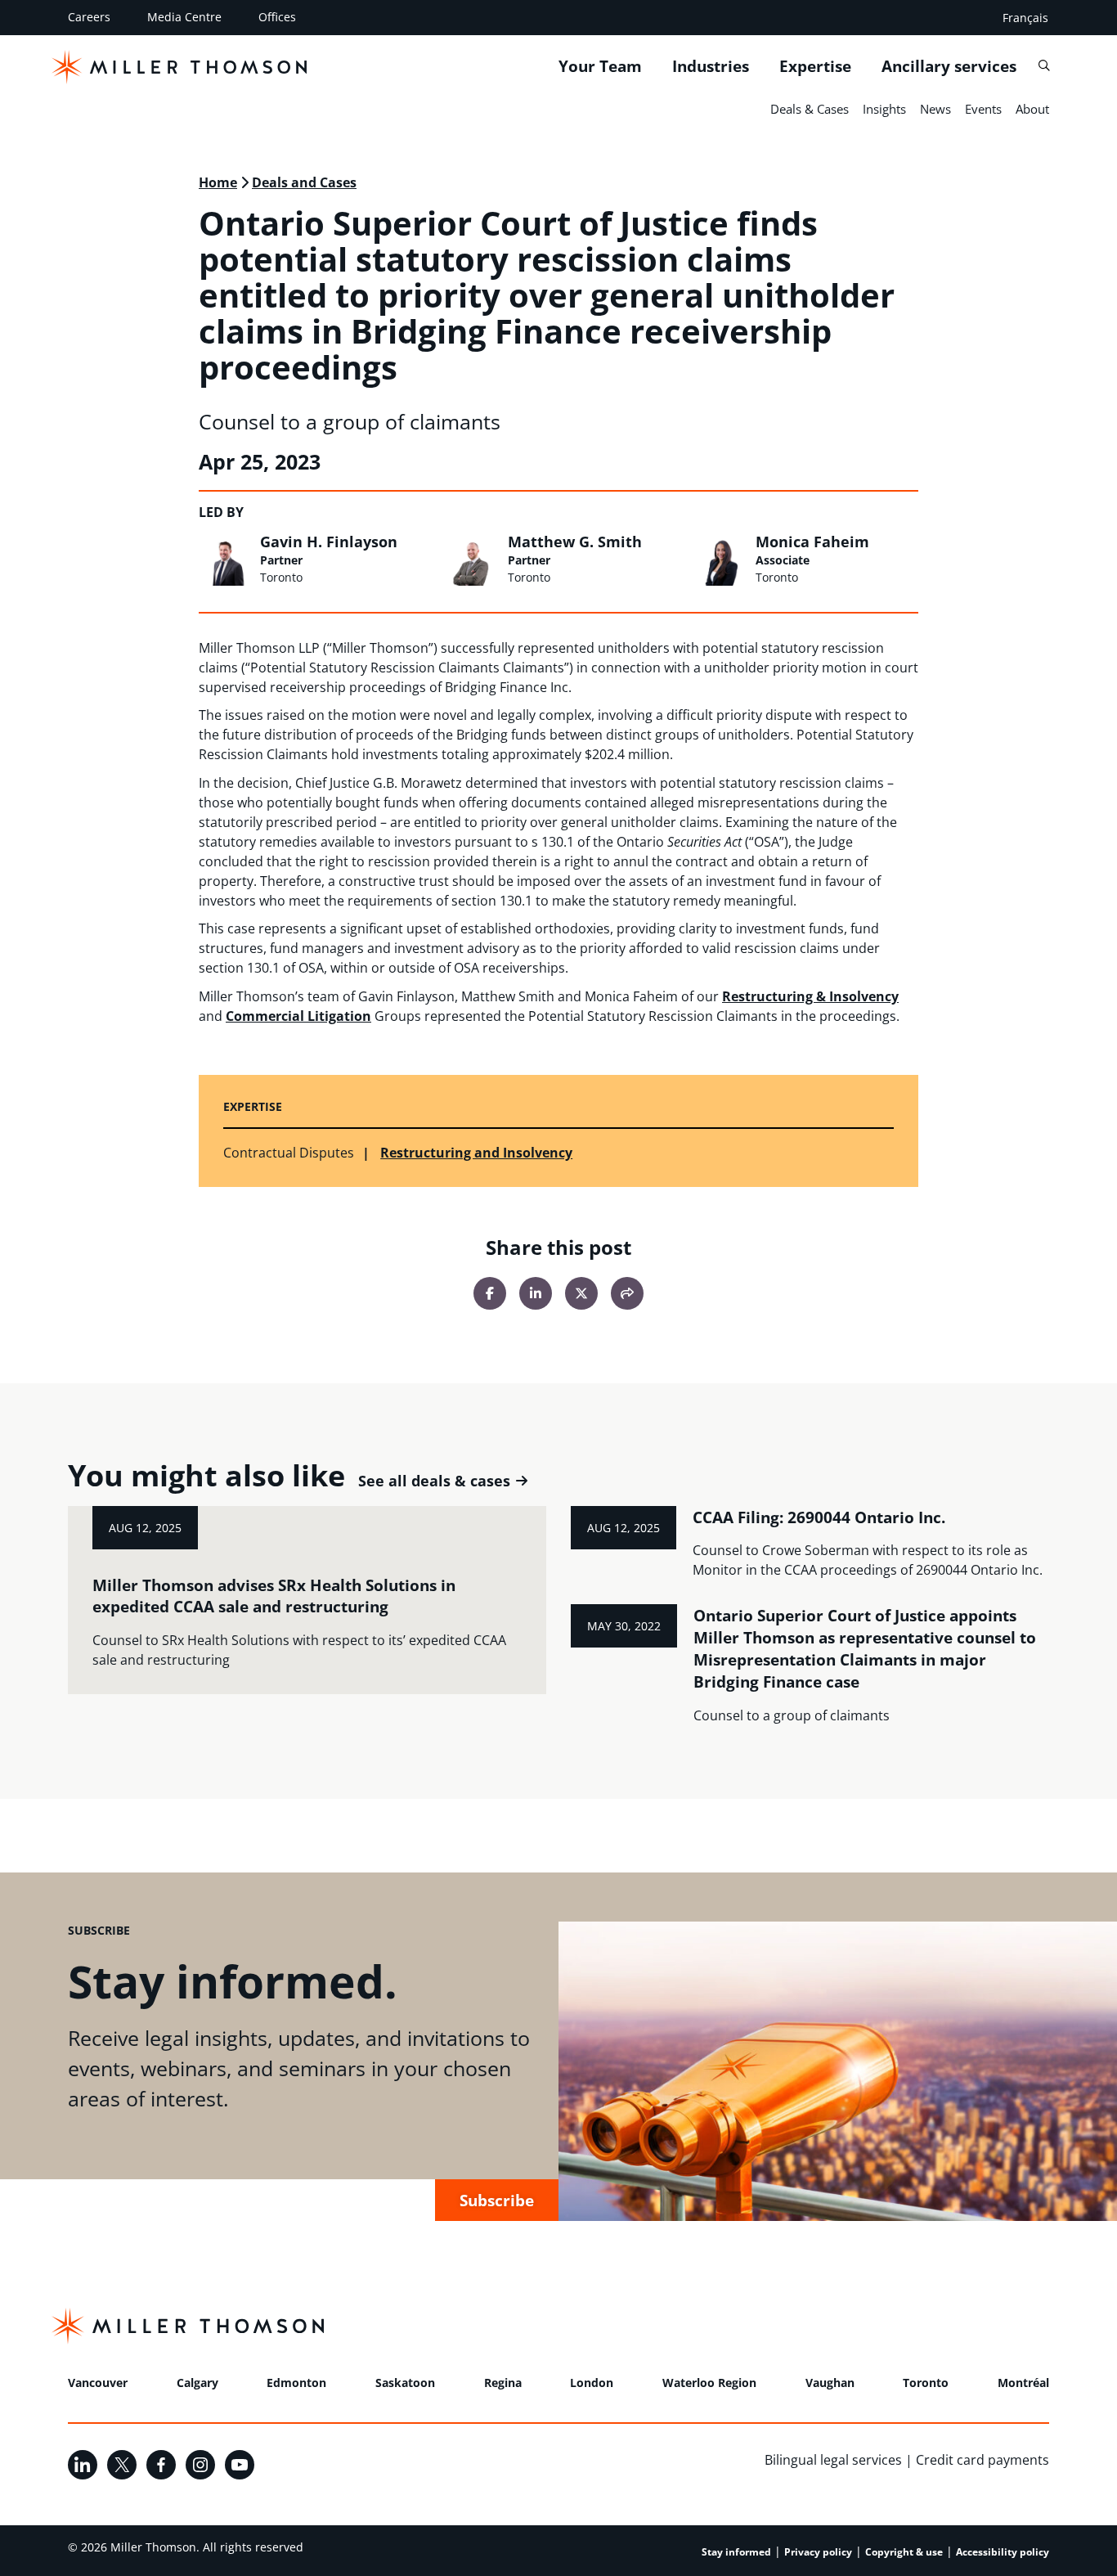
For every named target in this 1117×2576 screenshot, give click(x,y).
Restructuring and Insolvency (476, 1153)
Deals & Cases (810, 109)
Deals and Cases (304, 182)
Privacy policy (818, 2552)
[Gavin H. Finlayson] (225, 560)
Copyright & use (904, 2552)
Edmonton (296, 2383)
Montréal (1023, 2383)
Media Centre (184, 17)
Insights (884, 109)
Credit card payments (982, 2460)
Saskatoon (405, 2383)
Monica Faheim (812, 542)
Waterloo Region (709, 2383)
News (935, 109)
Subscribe (497, 2200)
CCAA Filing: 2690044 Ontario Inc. (819, 1517)
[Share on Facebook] (490, 1293)
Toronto (926, 2383)
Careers (89, 17)
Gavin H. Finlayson (329, 542)
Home (218, 182)
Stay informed (736, 2552)
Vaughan (830, 2383)
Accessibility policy (1003, 2552)
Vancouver (98, 2383)
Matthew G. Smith (575, 542)
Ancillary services (949, 66)
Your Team (600, 66)
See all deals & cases (434, 1481)
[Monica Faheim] (721, 560)
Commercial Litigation (298, 1016)
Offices (277, 17)
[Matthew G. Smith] (473, 560)
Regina (503, 2383)
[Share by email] (627, 1293)
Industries (711, 66)
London (592, 2383)
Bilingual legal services (833, 2460)
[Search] (1044, 66)
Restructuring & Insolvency (810, 996)
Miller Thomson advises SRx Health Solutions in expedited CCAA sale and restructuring (274, 1596)
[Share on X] (581, 1293)
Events (983, 109)
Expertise (815, 66)
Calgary (197, 2383)
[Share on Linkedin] (536, 1293)
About (1032, 109)
